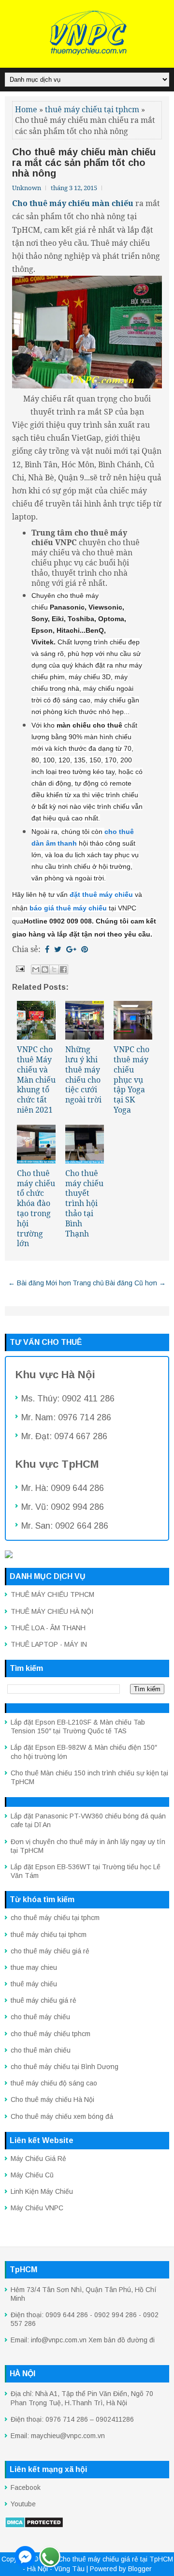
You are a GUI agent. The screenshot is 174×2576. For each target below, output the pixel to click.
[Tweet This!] (58, 949)
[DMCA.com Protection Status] (34, 2526)
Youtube (23, 2504)
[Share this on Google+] (71, 949)
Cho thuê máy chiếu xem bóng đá (62, 2116)
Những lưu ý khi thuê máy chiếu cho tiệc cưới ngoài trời (83, 1074)
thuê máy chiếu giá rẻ (43, 2000)
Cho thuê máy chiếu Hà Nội (52, 2100)
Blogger (140, 2569)
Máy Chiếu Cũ (32, 2175)
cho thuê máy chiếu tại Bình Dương (65, 2067)
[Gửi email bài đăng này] (36, 969)
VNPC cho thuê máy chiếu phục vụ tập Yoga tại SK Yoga (131, 1080)
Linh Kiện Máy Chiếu (42, 2191)
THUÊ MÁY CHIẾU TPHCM (52, 1594)
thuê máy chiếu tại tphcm (92, 109)
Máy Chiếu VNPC (37, 2208)
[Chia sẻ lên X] (54, 969)
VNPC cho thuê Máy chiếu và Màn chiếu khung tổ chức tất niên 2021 (36, 1080)
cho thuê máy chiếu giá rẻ (50, 1951)
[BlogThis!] (45, 969)
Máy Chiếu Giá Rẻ (38, 2159)
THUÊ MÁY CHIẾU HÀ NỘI (52, 1611)
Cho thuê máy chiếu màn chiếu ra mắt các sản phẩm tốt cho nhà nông (84, 163)
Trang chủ (88, 1283)
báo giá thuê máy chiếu (68, 908)
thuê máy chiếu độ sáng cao (54, 2083)
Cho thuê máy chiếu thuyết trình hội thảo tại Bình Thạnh (84, 1203)
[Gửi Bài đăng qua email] (19, 968)
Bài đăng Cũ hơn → (136, 1283)
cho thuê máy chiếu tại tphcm (55, 1918)
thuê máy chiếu (34, 1984)
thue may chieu (34, 1967)
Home (26, 109)
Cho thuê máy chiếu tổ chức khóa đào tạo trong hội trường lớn (36, 1208)
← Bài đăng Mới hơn (40, 1283)
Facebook (26, 2487)
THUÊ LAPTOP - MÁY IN (49, 1644)
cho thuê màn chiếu (41, 2050)
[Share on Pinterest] (85, 949)
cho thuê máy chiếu (40, 2017)
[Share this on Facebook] (47, 949)
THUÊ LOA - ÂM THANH (48, 1628)
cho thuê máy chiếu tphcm (51, 2034)
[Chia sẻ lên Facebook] (63, 969)
